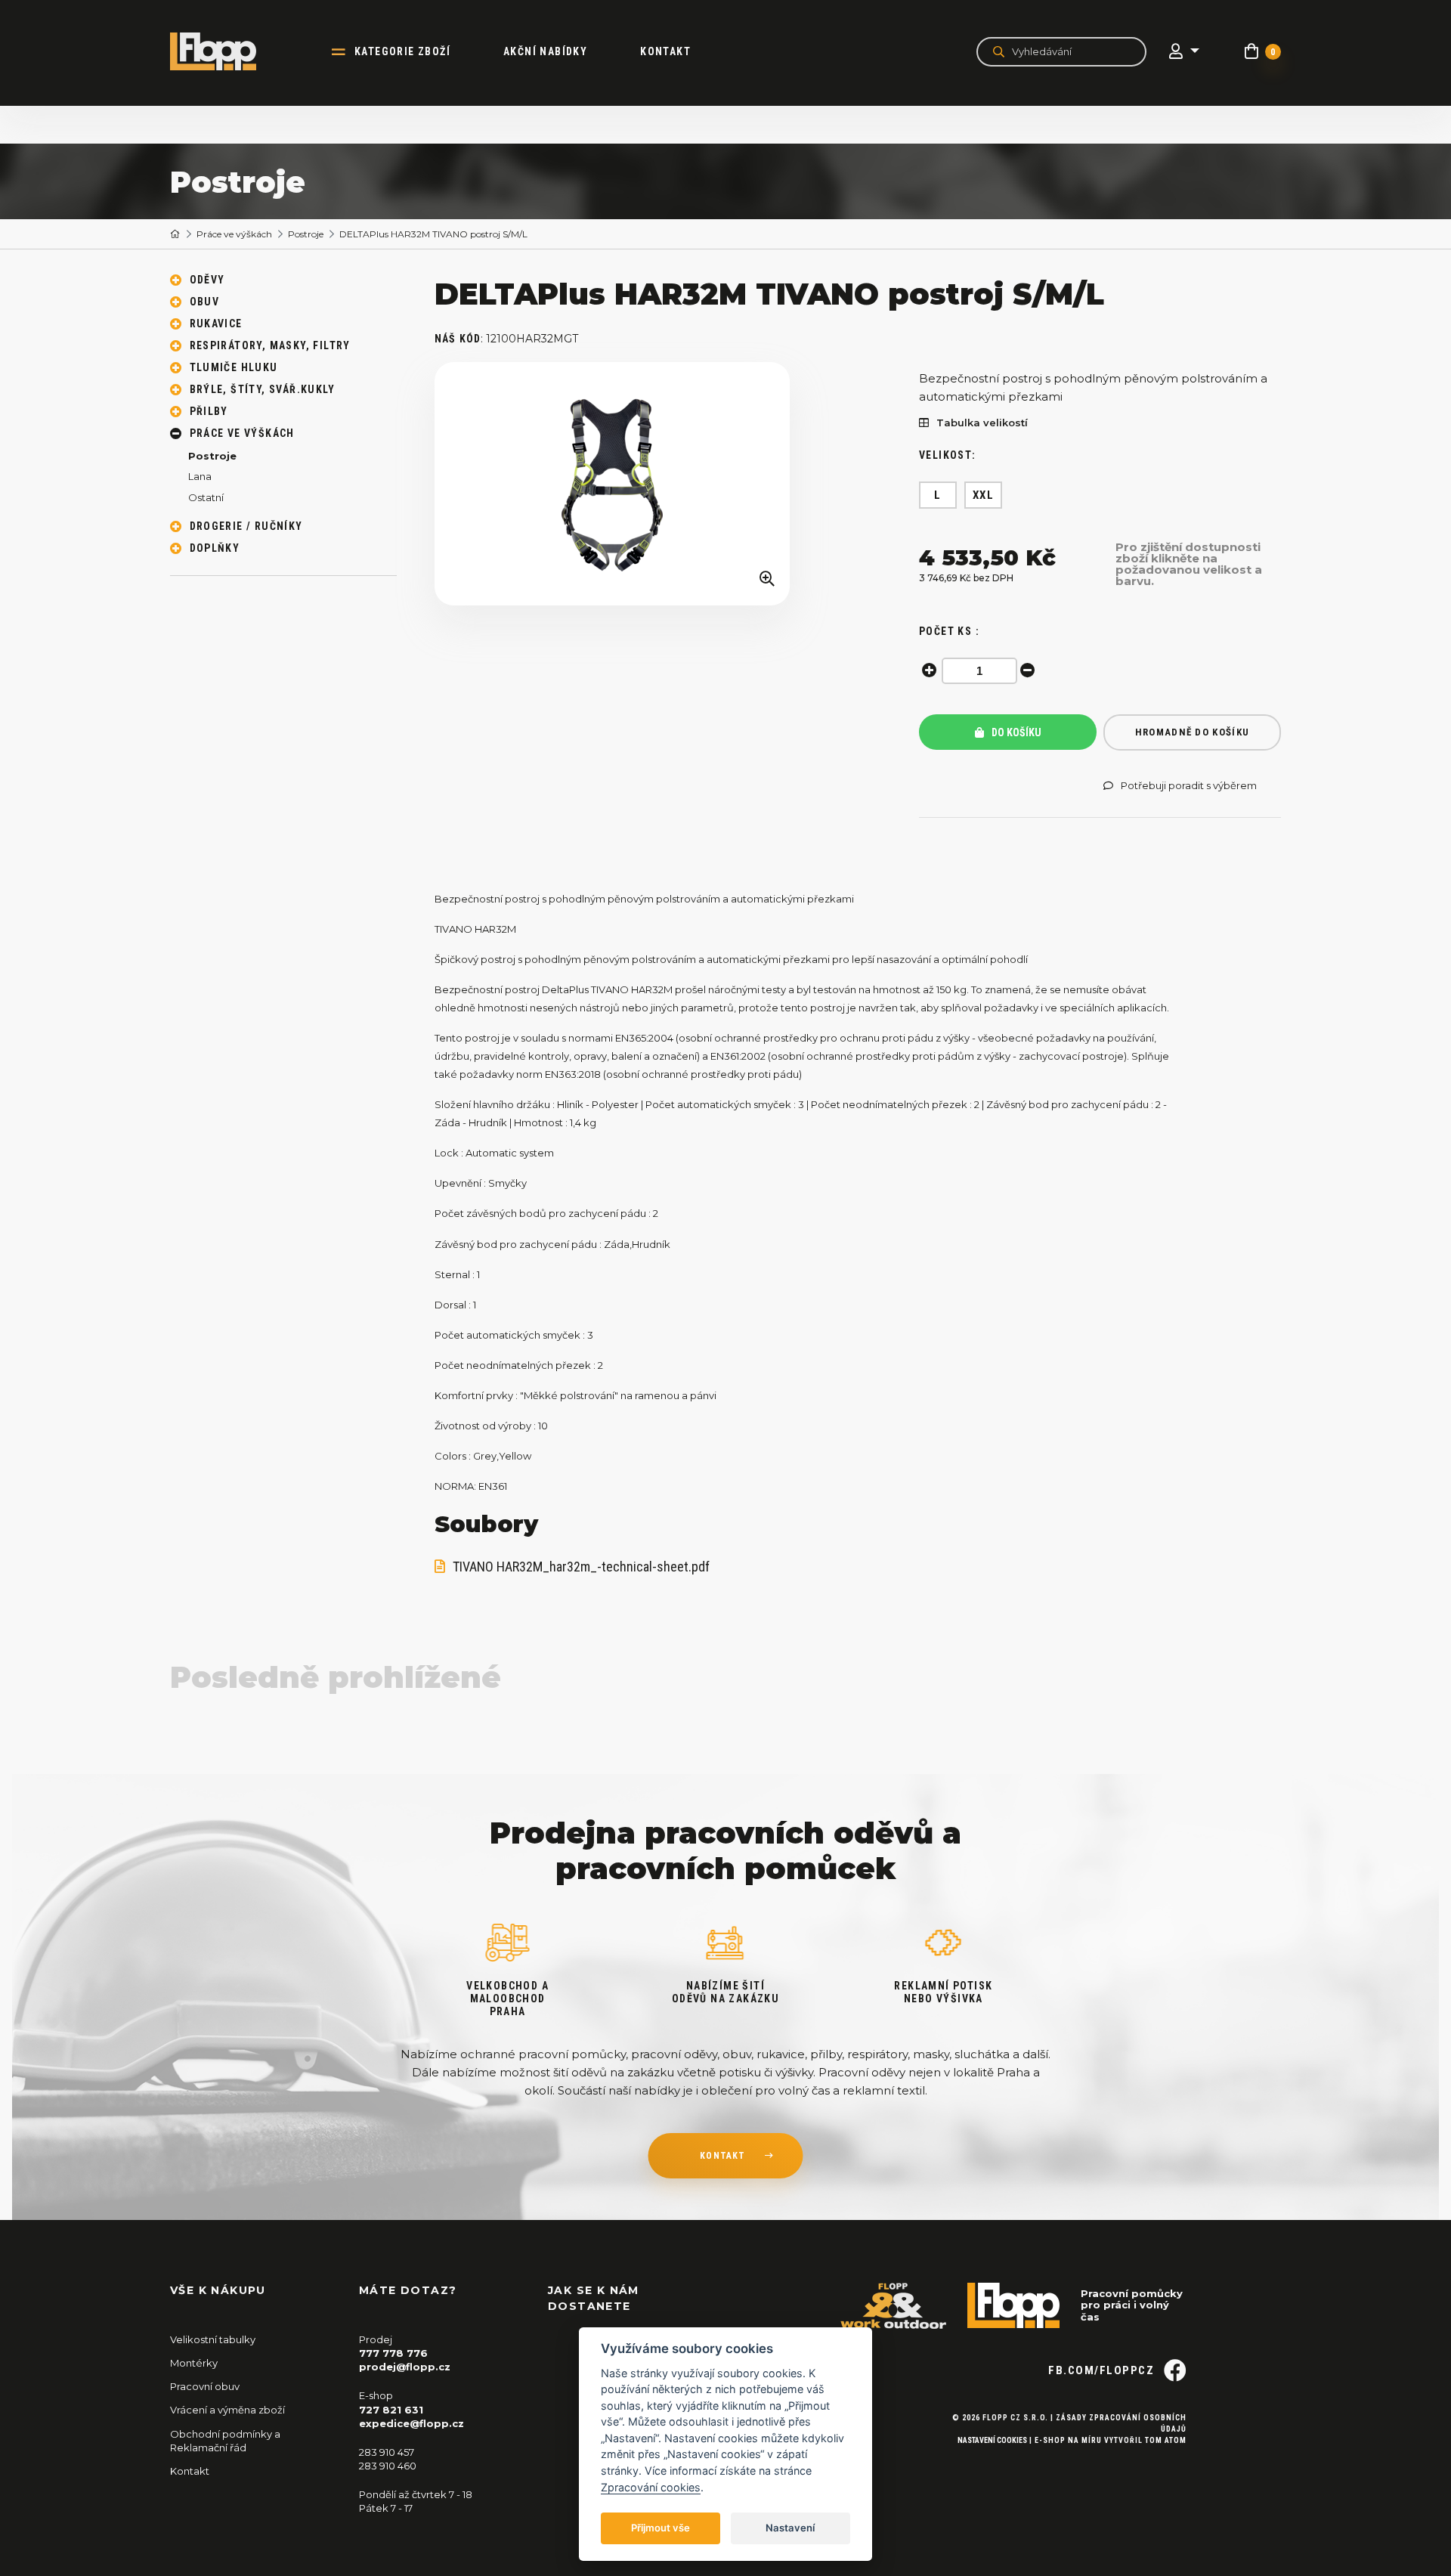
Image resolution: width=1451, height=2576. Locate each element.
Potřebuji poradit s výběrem (1189, 786)
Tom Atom (1166, 2440)
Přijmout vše (661, 2528)
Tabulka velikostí (982, 423)
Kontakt (665, 51)
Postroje (306, 234)
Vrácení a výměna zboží (227, 2410)
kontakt (722, 2156)
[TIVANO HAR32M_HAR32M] (612, 484)
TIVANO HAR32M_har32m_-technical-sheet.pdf (581, 1567)
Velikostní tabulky (213, 2339)
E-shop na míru (1068, 2440)
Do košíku (1015, 732)
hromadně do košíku (1192, 732)
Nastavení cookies (992, 2440)
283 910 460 (388, 2466)
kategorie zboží (402, 51)
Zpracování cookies (651, 2487)
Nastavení (790, 2528)
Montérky (194, 2363)
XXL (984, 495)
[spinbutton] (979, 671)
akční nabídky (545, 51)
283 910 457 (387, 2452)
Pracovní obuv (205, 2386)
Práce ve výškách (234, 234)
